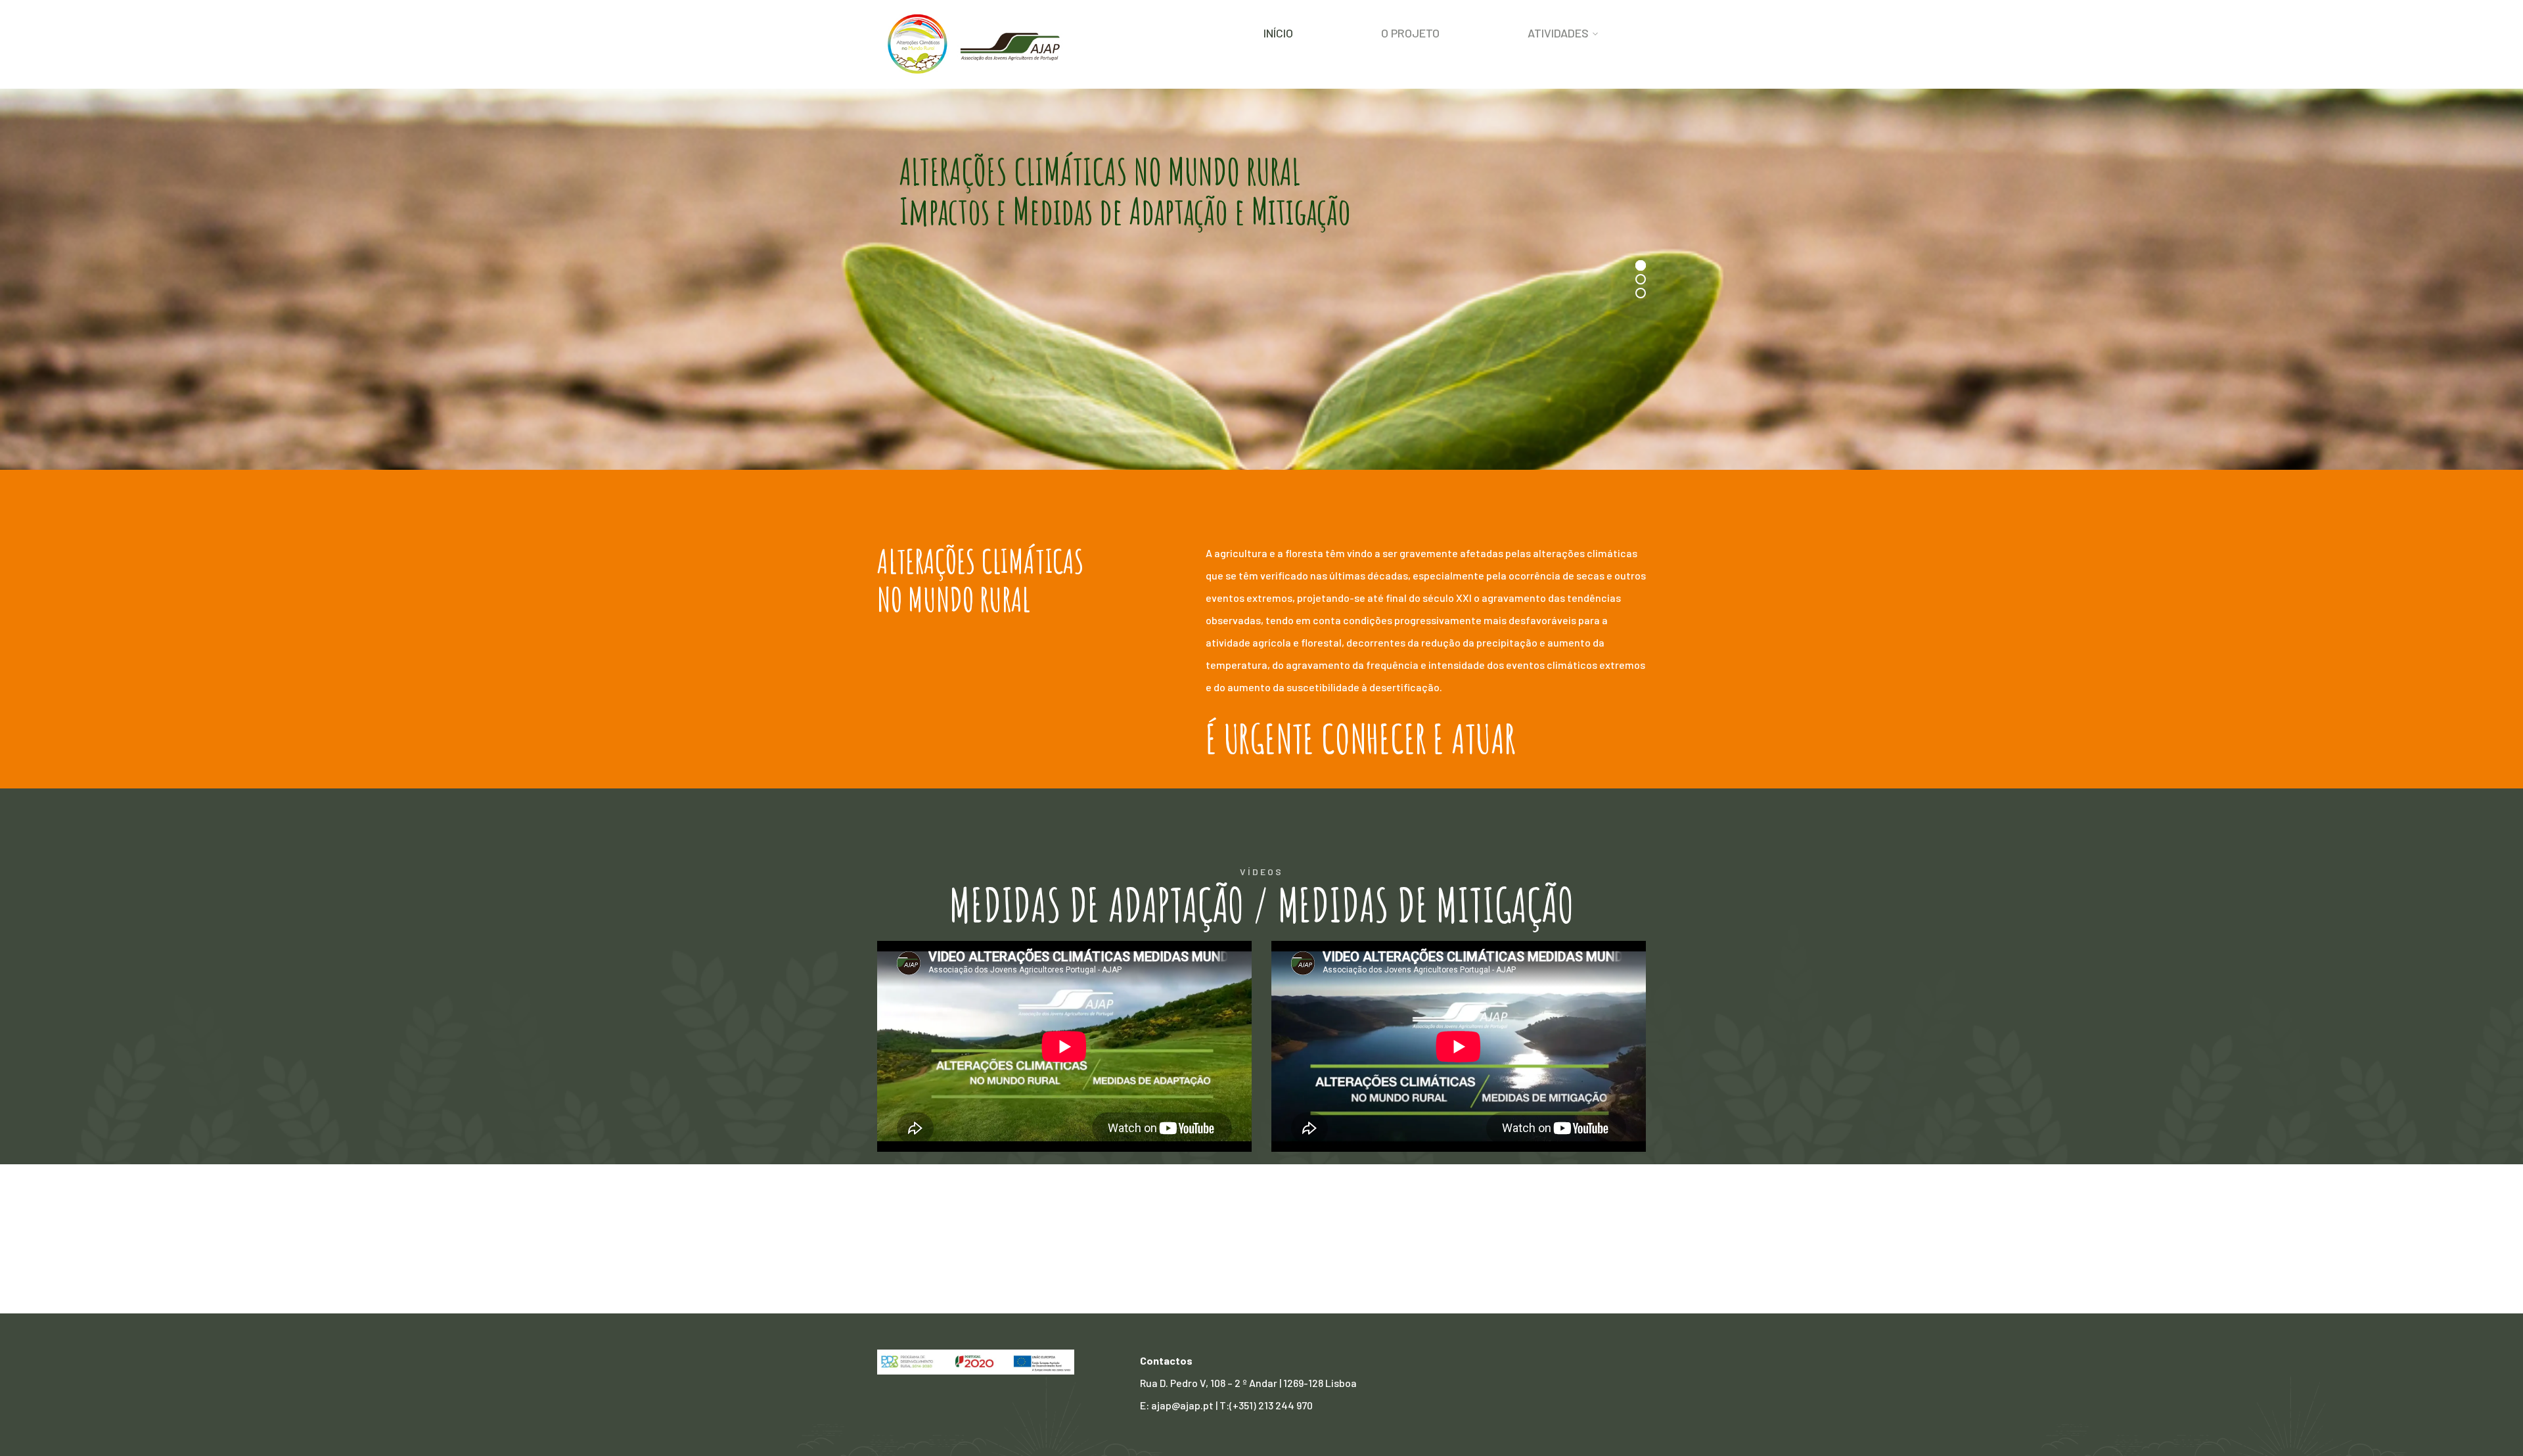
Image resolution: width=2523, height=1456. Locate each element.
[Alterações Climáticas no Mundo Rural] (976, 43)
